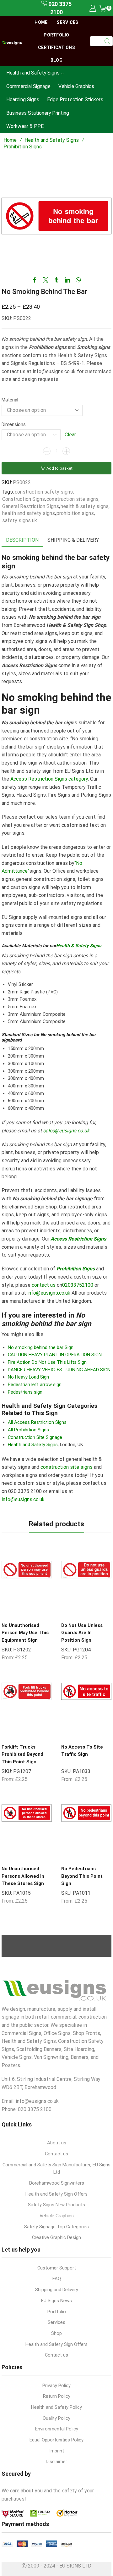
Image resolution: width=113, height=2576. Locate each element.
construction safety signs (44, 492)
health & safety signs (85, 506)
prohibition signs (75, 513)
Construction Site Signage (35, 1437)
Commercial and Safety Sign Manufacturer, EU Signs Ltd (56, 2169)
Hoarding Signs (23, 100)
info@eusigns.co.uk (49, 1293)
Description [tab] (22, 540)
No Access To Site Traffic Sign (82, 1751)
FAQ (57, 2279)
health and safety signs (29, 513)
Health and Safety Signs (33, 73)
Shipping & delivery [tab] (73, 540)
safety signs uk (20, 520)
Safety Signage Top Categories (56, 2227)
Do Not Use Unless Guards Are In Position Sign (82, 1633)
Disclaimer (56, 2462)
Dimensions (14, 424)
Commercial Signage (28, 86)
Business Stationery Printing (38, 113)
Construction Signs (24, 499)
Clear (70, 435)
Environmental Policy (57, 2429)
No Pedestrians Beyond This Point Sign (82, 1876)
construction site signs (73, 499)
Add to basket (59, 468)
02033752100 (78, 1285)
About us (57, 2143)
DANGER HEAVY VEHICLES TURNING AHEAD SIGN (59, 1370)
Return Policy (57, 2396)
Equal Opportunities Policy (56, 2440)
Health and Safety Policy (56, 2407)
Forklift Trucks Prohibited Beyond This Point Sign (22, 1754)
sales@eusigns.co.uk (66, 1131)
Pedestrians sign (25, 1392)
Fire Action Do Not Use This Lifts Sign (47, 1362)
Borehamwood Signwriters (57, 2183)
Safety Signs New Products (56, 2205)
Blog (56, 60)
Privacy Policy (56, 2385)
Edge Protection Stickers (75, 100)
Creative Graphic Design (56, 2237)
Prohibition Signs (23, 147)
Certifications (56, 47)
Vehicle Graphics (76, 86)
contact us (44, 1285)
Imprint (57, 2451)
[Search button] (108, 41)
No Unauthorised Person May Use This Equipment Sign (25, 1633)
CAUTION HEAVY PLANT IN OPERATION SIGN (55, 1355)
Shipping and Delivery (57, 2290)
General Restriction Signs (31, 506)
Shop (56, 2333)
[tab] (22, 540)
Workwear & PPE (25, 126)
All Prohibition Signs (28, 1430)
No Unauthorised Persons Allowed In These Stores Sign (23, 1876)
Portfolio (56, 35)
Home (41, 22)
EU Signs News (56, 2301)
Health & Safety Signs (79, 946)
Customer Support (57, 2268)
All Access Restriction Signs (37, 1422)
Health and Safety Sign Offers (56, 2194)
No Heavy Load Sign (28, 1377)
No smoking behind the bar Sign (41, 1347)
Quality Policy (56, 2418)
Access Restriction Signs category (49, 779)
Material (10, 400)
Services (67, 22)
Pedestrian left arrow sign (35, 1385)
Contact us (56, 2154)
